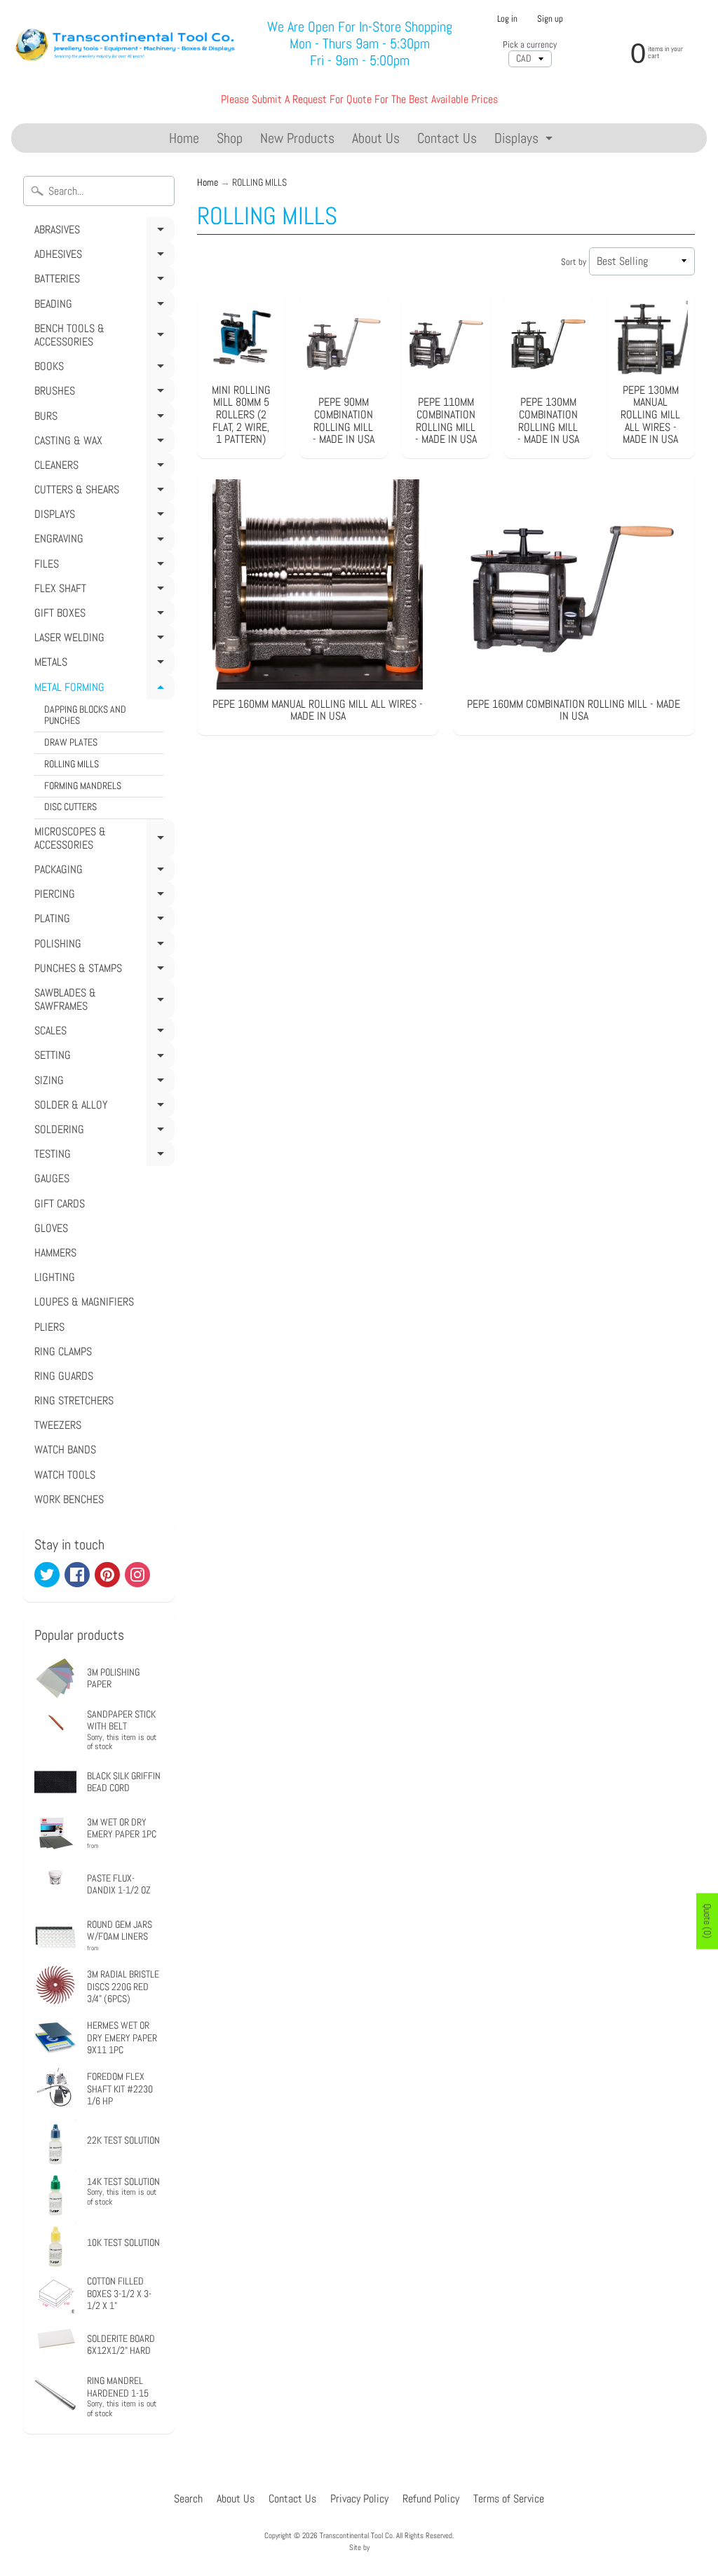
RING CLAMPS (63, 1351)
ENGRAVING (102, 541)
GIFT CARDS (60, 1204)
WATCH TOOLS (65, 1475)
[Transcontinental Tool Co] (127, 43)
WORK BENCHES (69, 1499)
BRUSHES (102, 393)
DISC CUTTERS (70, 807)
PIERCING (102, 896)
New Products (297, 138)
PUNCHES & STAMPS (102, 971)
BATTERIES (102, 281)
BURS (102, 418)
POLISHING (102, 946)
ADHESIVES (102, 256)
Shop (230, 138)
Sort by (574, 262)
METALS (102, 664)
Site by (359, 2547)
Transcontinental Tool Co (356, 2535)
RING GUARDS (64, 1376)
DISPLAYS (102, 516)
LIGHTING (55, 1277)
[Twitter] (47, 1575)
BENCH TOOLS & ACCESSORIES (102, 337)
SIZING (102, 1083)
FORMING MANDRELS (83, 786)
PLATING (102, 921)
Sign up (550, 19)
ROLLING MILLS (72, 764)
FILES (102, 566)
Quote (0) (707, 1921)
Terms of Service (509, 2499)
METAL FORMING (102, 690)
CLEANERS (102, 467)
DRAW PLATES (71, 742)
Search (188, 2499)
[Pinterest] (107, 1575)
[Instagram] (137, 1575)
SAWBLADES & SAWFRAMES (102, 1002)
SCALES (102, 1033)
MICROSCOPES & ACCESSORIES (102, 841)
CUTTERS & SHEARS (102, 492)
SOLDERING (102, 1132)
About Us (376, 138)
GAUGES (52, 1178)
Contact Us (447, 138)
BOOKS (102, 369)
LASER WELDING (102, 640)
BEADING (102, 306)
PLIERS (49, 1327)
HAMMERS (55, 1253)
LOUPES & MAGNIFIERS (84, 1302)
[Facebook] (77, 1575)
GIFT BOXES (102, 615)
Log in (507, 19)
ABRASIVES (102, 232)
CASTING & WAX (102, 443)
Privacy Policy (359, 2499)
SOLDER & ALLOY (102, 1107)
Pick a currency (530, 44)
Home (184, 138)
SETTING (102, 1057)
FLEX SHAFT (102, 591)
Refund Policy (431, 2499)
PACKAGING (102, 872)
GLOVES (51, 1228)
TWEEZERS (58, 1425)
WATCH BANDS (65, 1450)
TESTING (102, 1156)
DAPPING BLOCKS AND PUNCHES (85, 715)
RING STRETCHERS (74, 1400)
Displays (525, 141)
